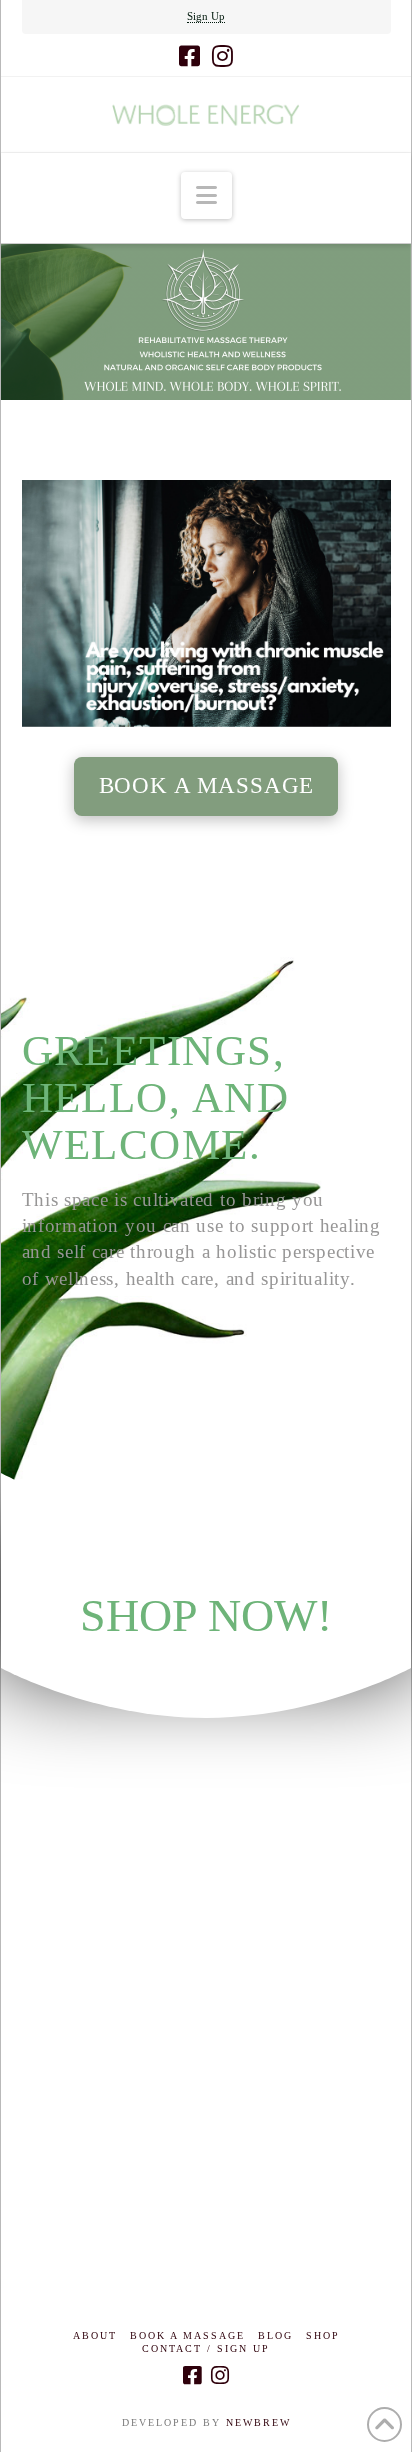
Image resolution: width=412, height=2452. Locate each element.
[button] (206, 195)
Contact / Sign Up (206, 2348)
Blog (275, 2335)
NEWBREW (258, 2422)
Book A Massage (187, 2335)
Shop (323, 2335)
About (95, 2335)
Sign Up (206, 16)
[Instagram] (222, 56)
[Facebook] (189, 56)
